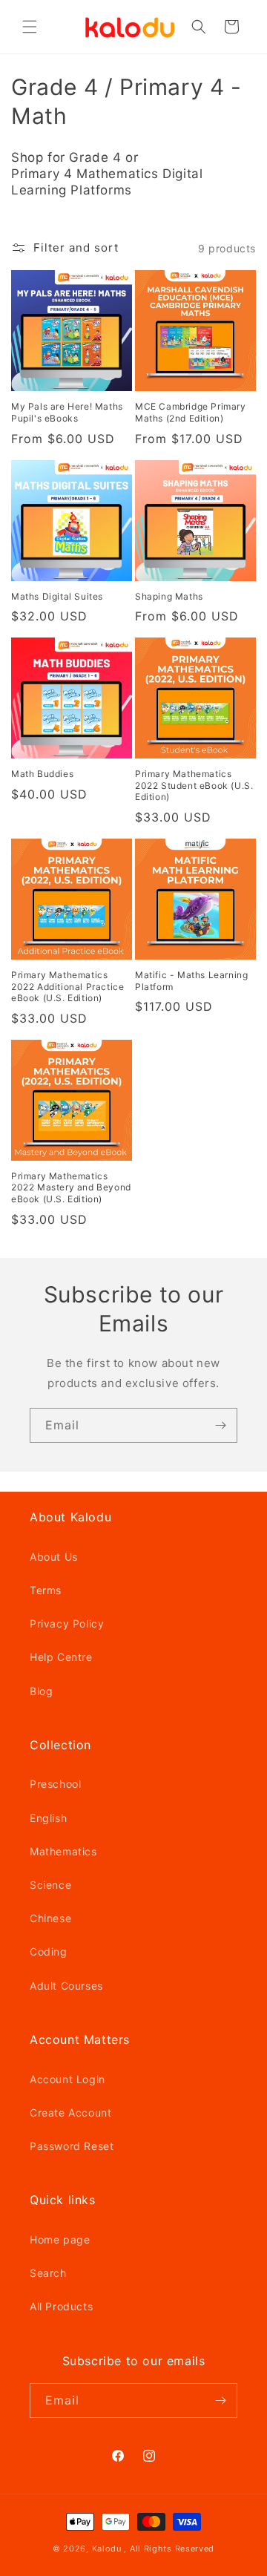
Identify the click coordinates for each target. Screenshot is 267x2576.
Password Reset (72, 2146)
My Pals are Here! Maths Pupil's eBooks (67, 412)
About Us (54, 1557)
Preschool (55, 1784)
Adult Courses (66, 1986)
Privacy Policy (67, 1623)
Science (50, 1885)
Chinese (50, 1918)
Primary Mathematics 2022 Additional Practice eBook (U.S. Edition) (67, 986)
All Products (61, 2306)
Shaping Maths (169, 596)
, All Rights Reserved (169, 2549)
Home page (60, 2239)
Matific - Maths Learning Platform (191, 981)
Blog (41, 1691)
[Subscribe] (220, 1425)
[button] (30, 27)
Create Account (70, 2113)
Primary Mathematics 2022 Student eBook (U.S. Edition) (194, 785)
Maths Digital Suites (57, 596)
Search (48, 2273)
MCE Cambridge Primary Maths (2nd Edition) (191, 412)
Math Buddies (42, 774)
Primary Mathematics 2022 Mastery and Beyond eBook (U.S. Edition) (71, 1187)
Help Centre (61, 1657)
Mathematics (63, 1851)
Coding (49, 1951)
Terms (46, 1590)
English (48, 1818)
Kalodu (107, 2549)
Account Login (67, 2079)
